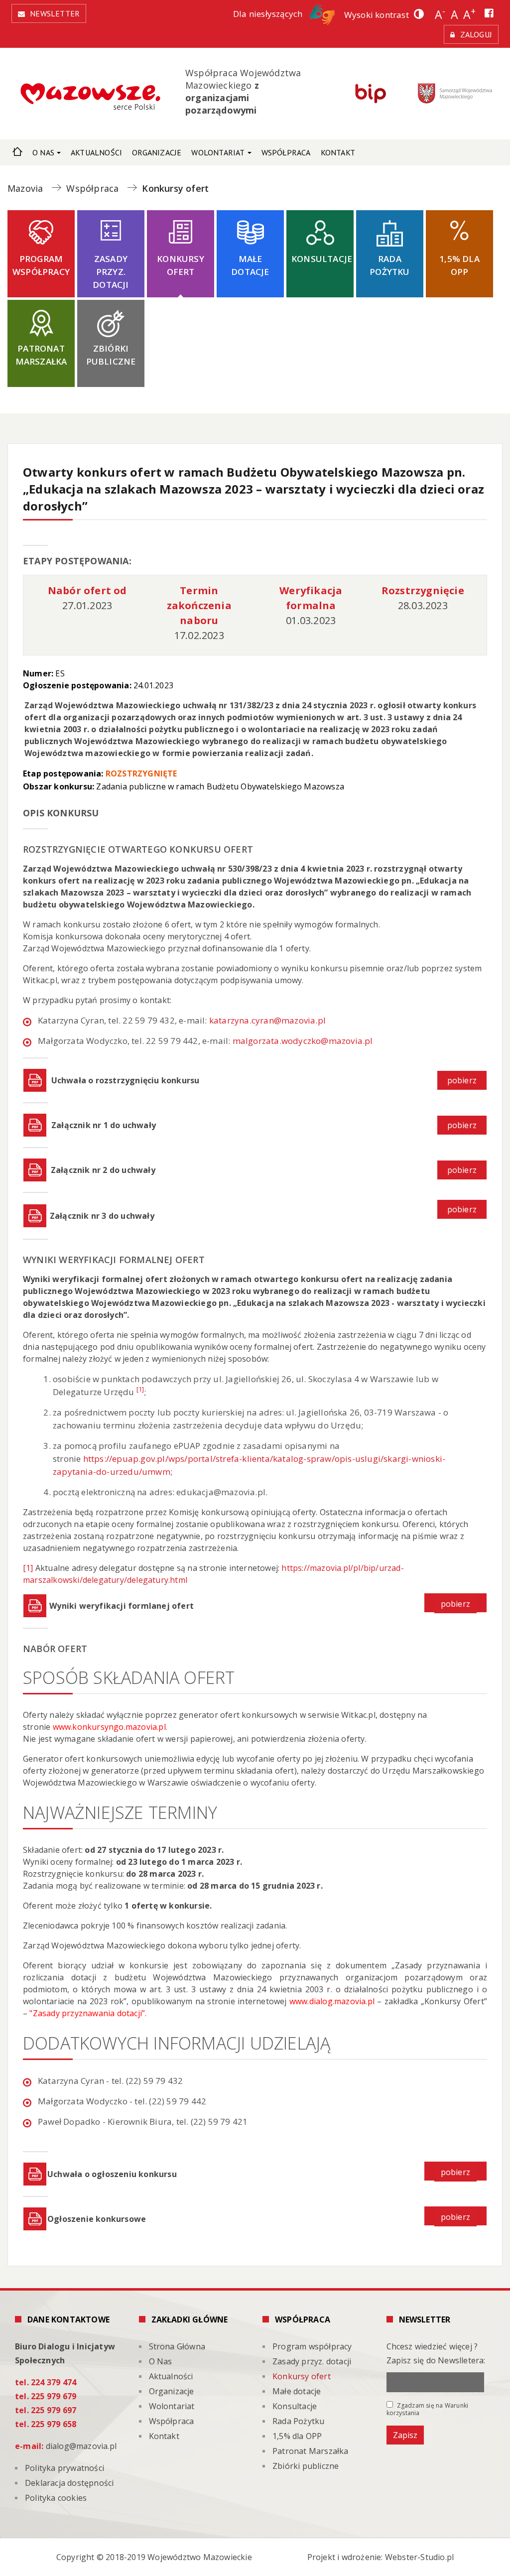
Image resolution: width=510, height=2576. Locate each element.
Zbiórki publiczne (111, 355)
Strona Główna (17, 150)
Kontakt (338, 152)
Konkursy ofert (181, 265)
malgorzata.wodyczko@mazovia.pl (304, 1041)
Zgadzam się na (428, 2409)
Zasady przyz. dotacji (111, 272)
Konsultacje (322, 259)
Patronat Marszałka (41, 355)
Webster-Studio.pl (419, 2557)
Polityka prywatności (64, 2468)
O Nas (43, 152)
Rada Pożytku (389, 265)
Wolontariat (218, 152)
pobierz (462, 1080)
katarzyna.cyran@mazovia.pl (267, 1020)
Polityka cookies (56, 2498)
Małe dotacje (250, 265)
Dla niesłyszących (269, 14)
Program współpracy (41, 265)
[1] (28, 1568)
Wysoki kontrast (377, 15)
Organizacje (157, 152)
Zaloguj (476, 34)
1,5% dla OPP (459, 265)
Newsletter (55, 13)
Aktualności (96, 152)
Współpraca (286, 152)
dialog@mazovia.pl (81, 2446)
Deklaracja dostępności (69, 2483)
